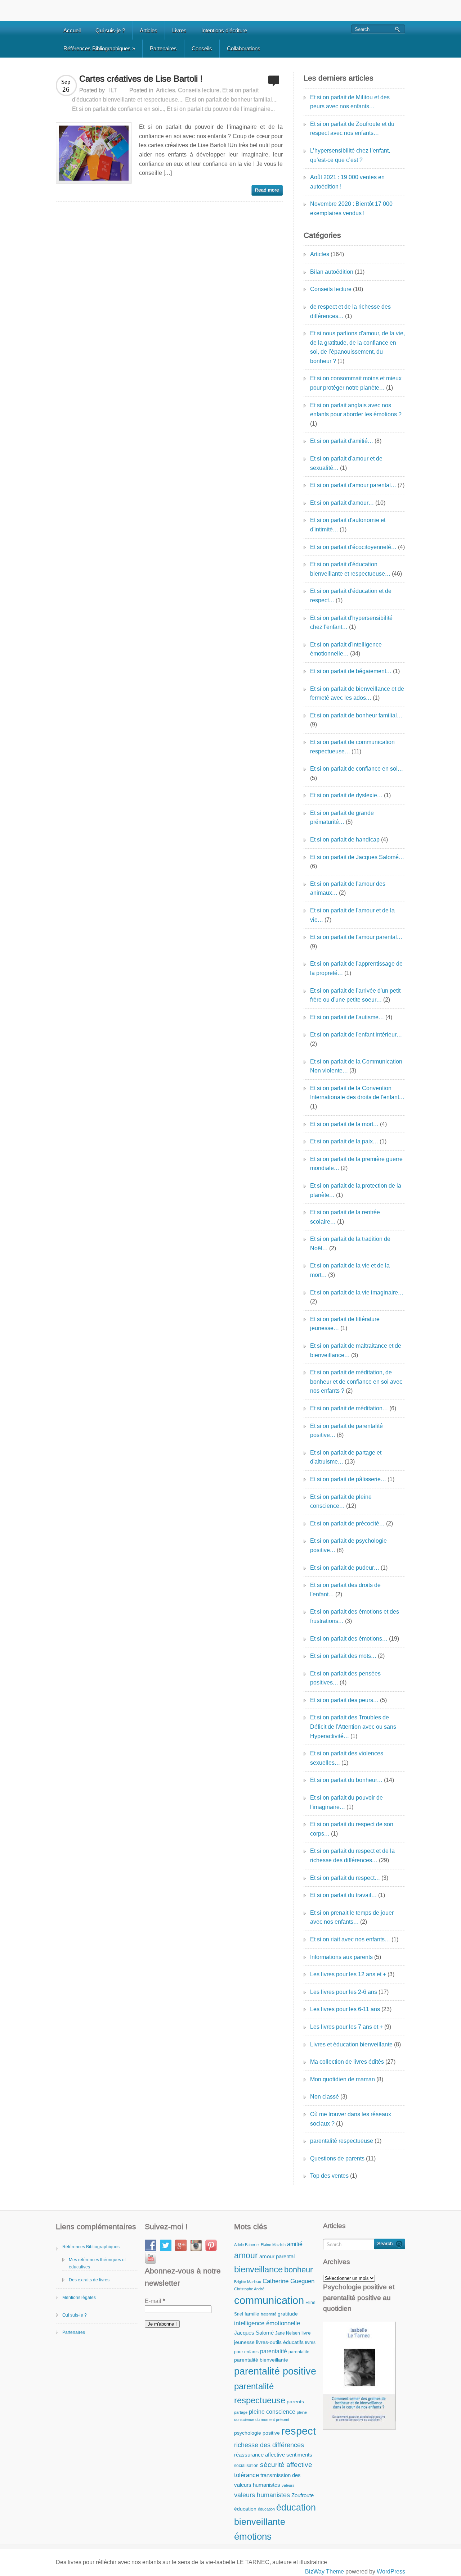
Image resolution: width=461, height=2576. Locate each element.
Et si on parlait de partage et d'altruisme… (346, 1457)
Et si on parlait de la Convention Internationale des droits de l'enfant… (357, 1093)
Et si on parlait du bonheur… (346, 1780)
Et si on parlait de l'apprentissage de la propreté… (356, 968)
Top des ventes (329, 2176)
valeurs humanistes (262, 2495)
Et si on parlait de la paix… (344, 1141)
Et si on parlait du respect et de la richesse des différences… (352, 1856)
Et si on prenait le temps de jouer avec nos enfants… (352, 1917)
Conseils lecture (199, 90)
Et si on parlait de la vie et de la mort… (350, 1270)
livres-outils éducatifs (280, 2342)
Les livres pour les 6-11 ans (345, 2009)
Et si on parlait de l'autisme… (347, 1017)
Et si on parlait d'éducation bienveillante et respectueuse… (350, 569)
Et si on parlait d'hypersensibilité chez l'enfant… (351, 623)
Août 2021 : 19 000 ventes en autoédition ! (347, 182)
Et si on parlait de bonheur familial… (356, 715)
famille (252, 2314)
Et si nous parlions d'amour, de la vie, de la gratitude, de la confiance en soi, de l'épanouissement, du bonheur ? (357, 347)
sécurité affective (286, 2465)
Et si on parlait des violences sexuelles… (347, 1758)
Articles (149, 30)
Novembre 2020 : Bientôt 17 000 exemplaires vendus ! (351, 208)
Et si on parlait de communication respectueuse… (352, 747)
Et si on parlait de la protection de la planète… (356, 1190)
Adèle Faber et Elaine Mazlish (260, 2245)
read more (267, 190)
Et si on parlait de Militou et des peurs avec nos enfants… (350, 102)
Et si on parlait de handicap (345, 840)
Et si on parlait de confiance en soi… (357, 769)
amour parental (277, 2256)
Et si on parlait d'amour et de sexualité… (346, 463)
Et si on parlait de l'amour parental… (356, 937)
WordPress (391, 2572)
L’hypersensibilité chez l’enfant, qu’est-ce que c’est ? (350, 155)
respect (299, 2431)
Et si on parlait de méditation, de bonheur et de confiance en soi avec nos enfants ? (356, 1382)
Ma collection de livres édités (347, 2062)
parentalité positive (275, 2371)
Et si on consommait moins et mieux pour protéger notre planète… (356, 383)
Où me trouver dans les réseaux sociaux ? (351, 2119)
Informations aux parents (341, 1957)
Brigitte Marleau (248, 2282)
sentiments (299, 2455)
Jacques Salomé (254, 2333)
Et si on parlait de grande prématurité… (342, 818)
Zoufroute (303, 2495)
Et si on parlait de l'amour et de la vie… (352, 915)
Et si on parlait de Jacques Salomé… (357, 857)
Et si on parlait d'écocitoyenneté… (353, 547)
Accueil (72, 30)
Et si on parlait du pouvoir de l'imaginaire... (221, 109)
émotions (253, 2536)
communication (269, 2300)
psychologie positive (257, 2433)
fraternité (268, 2314)
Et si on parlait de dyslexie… (346, 795)
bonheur (298, 2270)
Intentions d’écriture (224, 30)
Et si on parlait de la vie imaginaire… (357, 1292)
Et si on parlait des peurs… (344, 1700)
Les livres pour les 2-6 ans (344, 1992)
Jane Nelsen (288, 2333)
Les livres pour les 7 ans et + (346, 2027)
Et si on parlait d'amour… (342, 503)
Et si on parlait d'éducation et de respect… (351, 596)
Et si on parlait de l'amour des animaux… (348, 888)
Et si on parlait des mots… (343, 1656)
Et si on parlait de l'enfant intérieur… (356, 1035)
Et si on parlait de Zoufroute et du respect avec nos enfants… (352, 129)
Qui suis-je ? (110, 30)
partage (241, 2412)
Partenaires (163, 48)
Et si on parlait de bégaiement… (351, 671)
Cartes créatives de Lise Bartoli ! (141, 79)
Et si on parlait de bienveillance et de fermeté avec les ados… (357, 693)
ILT (113, 90)
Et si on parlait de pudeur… (345, 1568)
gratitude (288, 2314)
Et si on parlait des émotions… (349, 1639)
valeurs (288, 2485)
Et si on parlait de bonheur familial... (231, 99)
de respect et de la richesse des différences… (350, 311)
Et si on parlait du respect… (345, 1878)
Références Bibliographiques (99, 48)
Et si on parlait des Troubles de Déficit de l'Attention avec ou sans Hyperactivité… (353, 1727)
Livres (179, 30)
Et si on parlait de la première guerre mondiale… (356, 1164)
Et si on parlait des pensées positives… (345, 1678)
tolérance (247, 2475)
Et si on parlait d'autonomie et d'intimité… (348, 525)
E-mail (155, 2301)
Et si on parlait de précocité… (347, 1523)
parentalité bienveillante (261, 2360)
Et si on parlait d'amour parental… (353, 485)
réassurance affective (259, 2455)
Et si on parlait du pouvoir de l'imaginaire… (346, 1802)
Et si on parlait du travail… (343, 1895)
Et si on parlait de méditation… (349, 1408)
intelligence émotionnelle (267, 2323)
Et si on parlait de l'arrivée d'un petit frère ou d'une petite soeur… (355, 995)
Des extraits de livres (89, 2280)
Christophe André (249, 2289)
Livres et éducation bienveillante (351, 2044)
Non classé (325, 2097)
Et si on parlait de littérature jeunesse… (345, 1324)
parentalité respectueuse (342, 2141)
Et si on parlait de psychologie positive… (348, 1545)
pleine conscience (272, 2412)
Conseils (202, 48)
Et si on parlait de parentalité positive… (346, 1431)
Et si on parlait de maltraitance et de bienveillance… (356, 1350)
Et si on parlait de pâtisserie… (348, 1479)
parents (295, 2402)
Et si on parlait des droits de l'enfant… (345, 1590)
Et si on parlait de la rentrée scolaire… (345, 1217)
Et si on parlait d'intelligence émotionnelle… (346, 649)
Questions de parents (337, 2158)
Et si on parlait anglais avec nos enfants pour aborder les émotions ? (356, 410)
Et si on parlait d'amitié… (342, 441)
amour (246, 2255)
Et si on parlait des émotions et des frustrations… (355, 1616)
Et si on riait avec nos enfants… (350, 1939)
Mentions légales (79, 2298)
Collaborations (244, 48)
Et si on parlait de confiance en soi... (118, 109)
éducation (245, 2509)
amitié (295, 2244)
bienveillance (258, 2269)
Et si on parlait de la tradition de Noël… (350, 1244)
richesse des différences (269, 2445)
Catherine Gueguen (288, 2281)
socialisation (246, 2466)
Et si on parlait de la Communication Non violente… (356, 1066)
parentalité (274, 2351)
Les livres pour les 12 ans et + (348, 1974)
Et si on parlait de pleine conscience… (341, 1502)
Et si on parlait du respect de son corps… (352, 1829)
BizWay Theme (325, 2572)
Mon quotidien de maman (343, 2079)
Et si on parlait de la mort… (344, 1124)
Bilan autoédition (332, 272)
